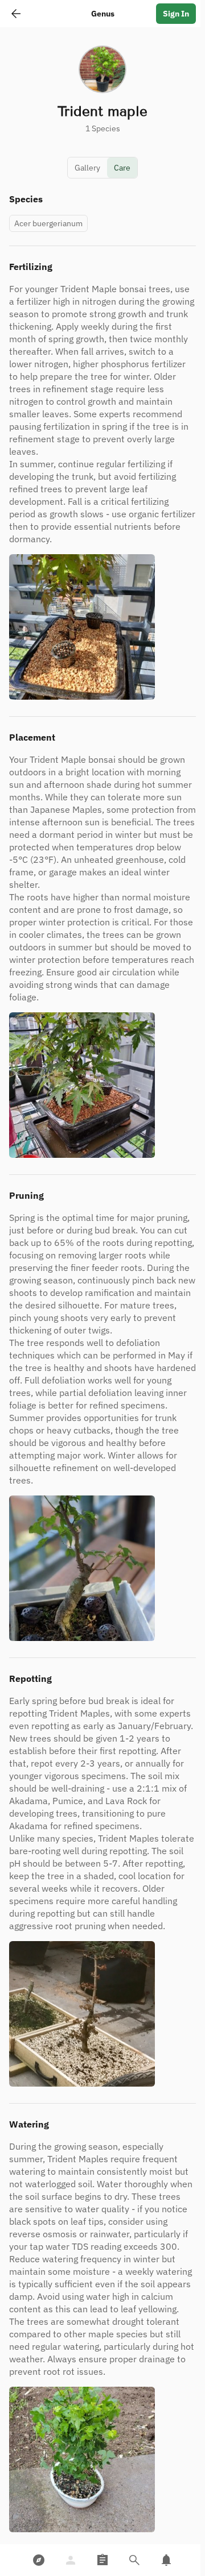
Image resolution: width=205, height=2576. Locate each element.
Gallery (87, 168)
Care (122, 168)
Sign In (176, 14)
